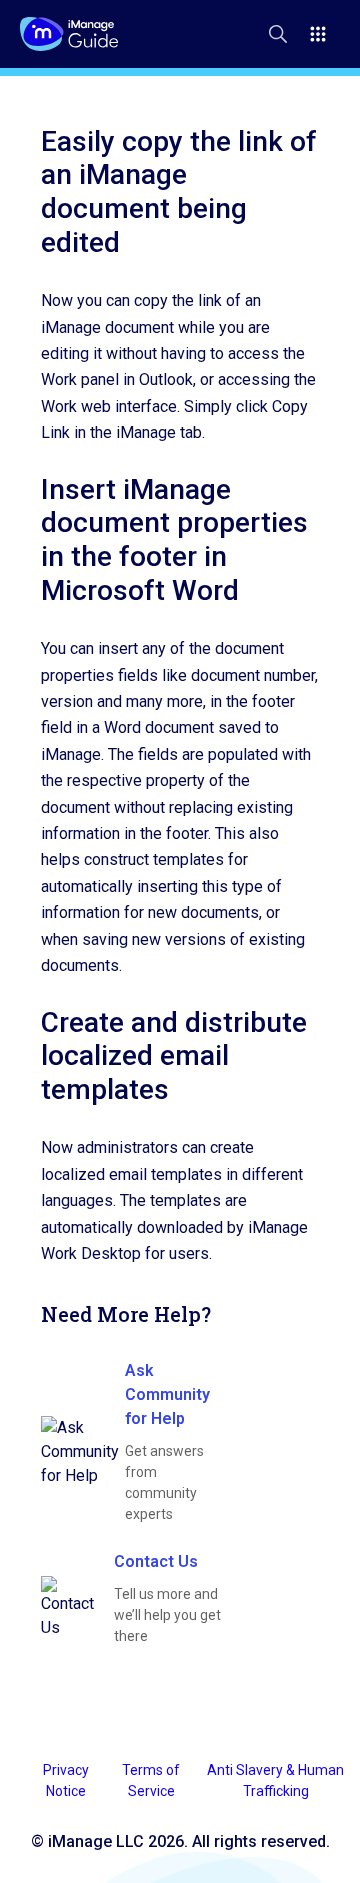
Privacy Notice (66, 1780)
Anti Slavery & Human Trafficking (275, 1780)
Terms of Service (151, 1780)
